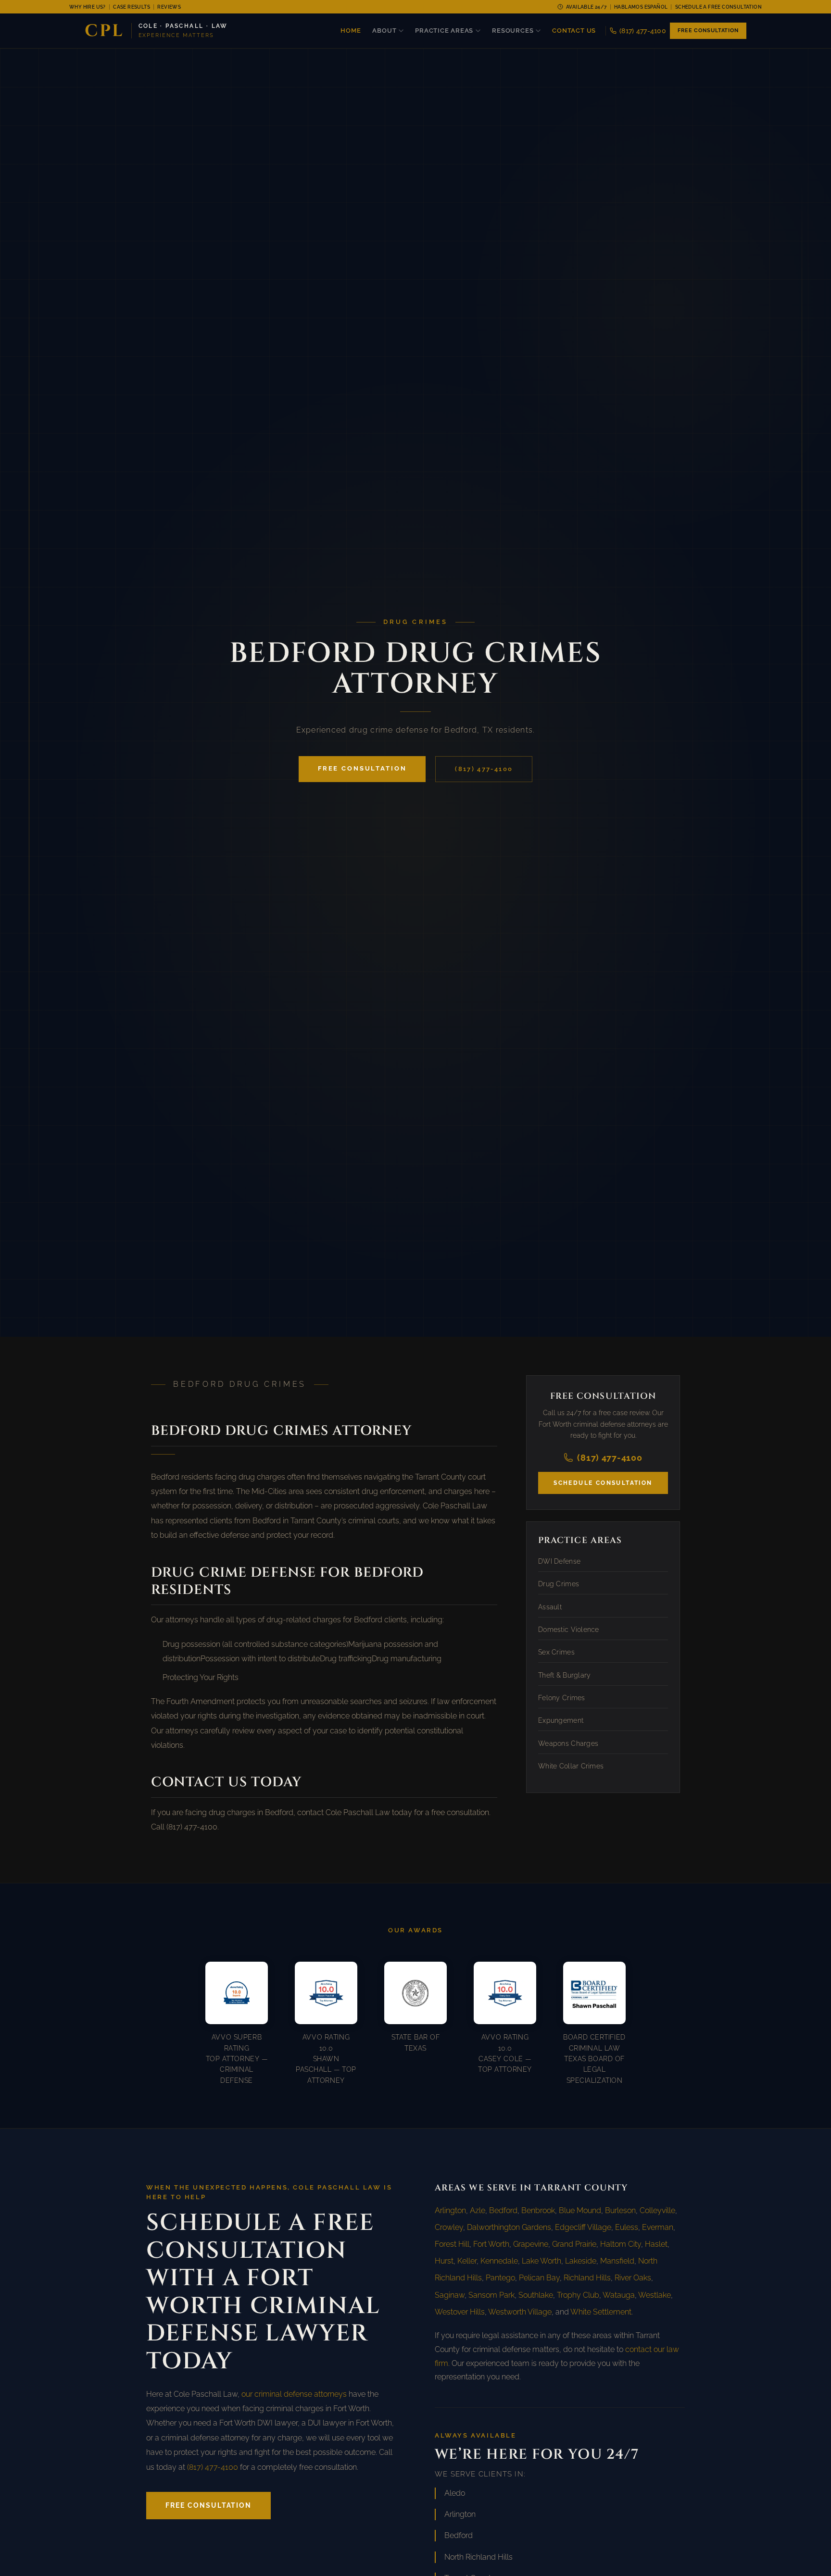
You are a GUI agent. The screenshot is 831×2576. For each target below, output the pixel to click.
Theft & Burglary (564, 1675)
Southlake (536, 2295)
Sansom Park (491, 2295)
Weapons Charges (568, 1743)
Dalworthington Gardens (509, 2227)
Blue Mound (580, 2210)
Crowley (449, 2227)
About (384, 31)
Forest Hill (452, 2244)
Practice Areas (444, 31)
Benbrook (538, 2210)
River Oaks (633, 2278)
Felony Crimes (562, 1697)
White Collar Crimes (571, 1766)
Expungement (561, 1720)
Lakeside (581, 2261)
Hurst (444, 2261)
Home (351, 31)
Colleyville (657, 2210)
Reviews (169, 7)
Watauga (619, 2295)
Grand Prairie (574, 2244)
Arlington (450, 2210)
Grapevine (531, 2244)
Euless (627, 2227)
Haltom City (621, 2244)
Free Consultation (708, 31)
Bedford (503, 2210)
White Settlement (601, 2312)
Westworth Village (520, 2312)
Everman (658, 2227)
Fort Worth (491, 2244)
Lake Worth (541, 2261)
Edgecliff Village (583, 2227)
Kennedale (499, 2261)
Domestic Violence (569, 1629)
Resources (513, 31)
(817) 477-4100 (643, 31)
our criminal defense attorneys (294, 2394)
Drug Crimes (559, 1583)
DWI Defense (559, 1561)
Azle (478, 2210)
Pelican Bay (539, 2278)
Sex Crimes (556, 1652)
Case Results (132, 7)
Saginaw (450, 2295)
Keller (467, 2261)
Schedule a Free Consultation (718, 7)
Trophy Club (578, 2295)
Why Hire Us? (88, 7)
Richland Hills (587, 2278)
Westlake (655, 2295)
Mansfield (617, 2261)
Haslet (656, 2244)
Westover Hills (460, 2312)
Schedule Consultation (603, 1482)
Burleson (620, 2210)
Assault (550, 1606)
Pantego (500, 2278)
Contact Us (574, 31)
